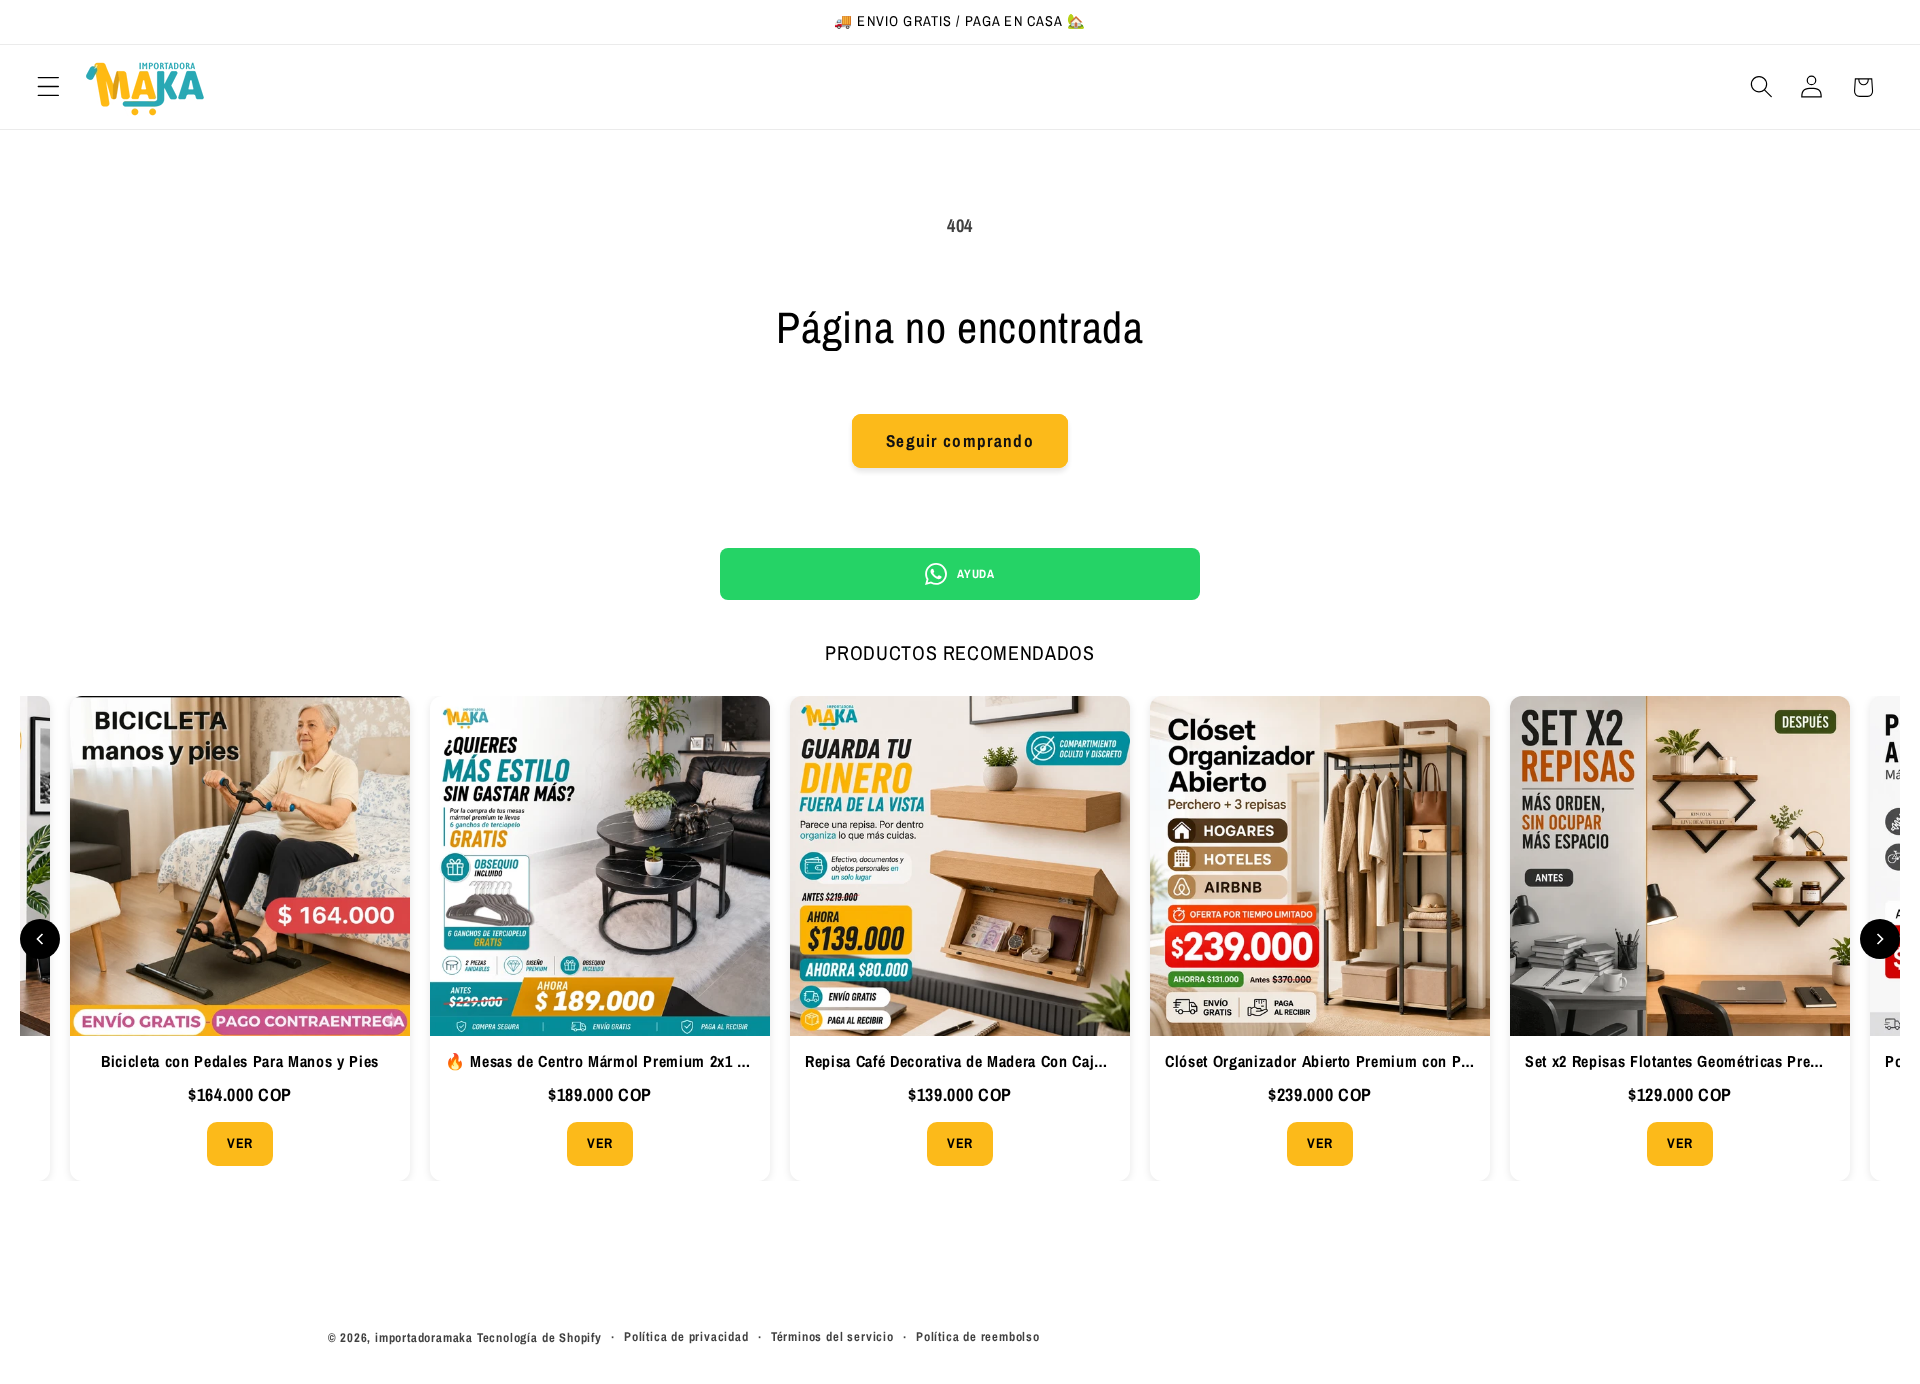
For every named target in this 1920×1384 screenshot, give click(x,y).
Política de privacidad (686, 1336)
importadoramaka (424, 1337)
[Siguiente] (1880, 939)
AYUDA (975, 574)
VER (249, 1143)
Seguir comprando (959, 440)
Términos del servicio (832, 1336)
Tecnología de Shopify (539, 1337)
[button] (48, 87)
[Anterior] (40, 939)
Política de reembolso (978, 1336)
